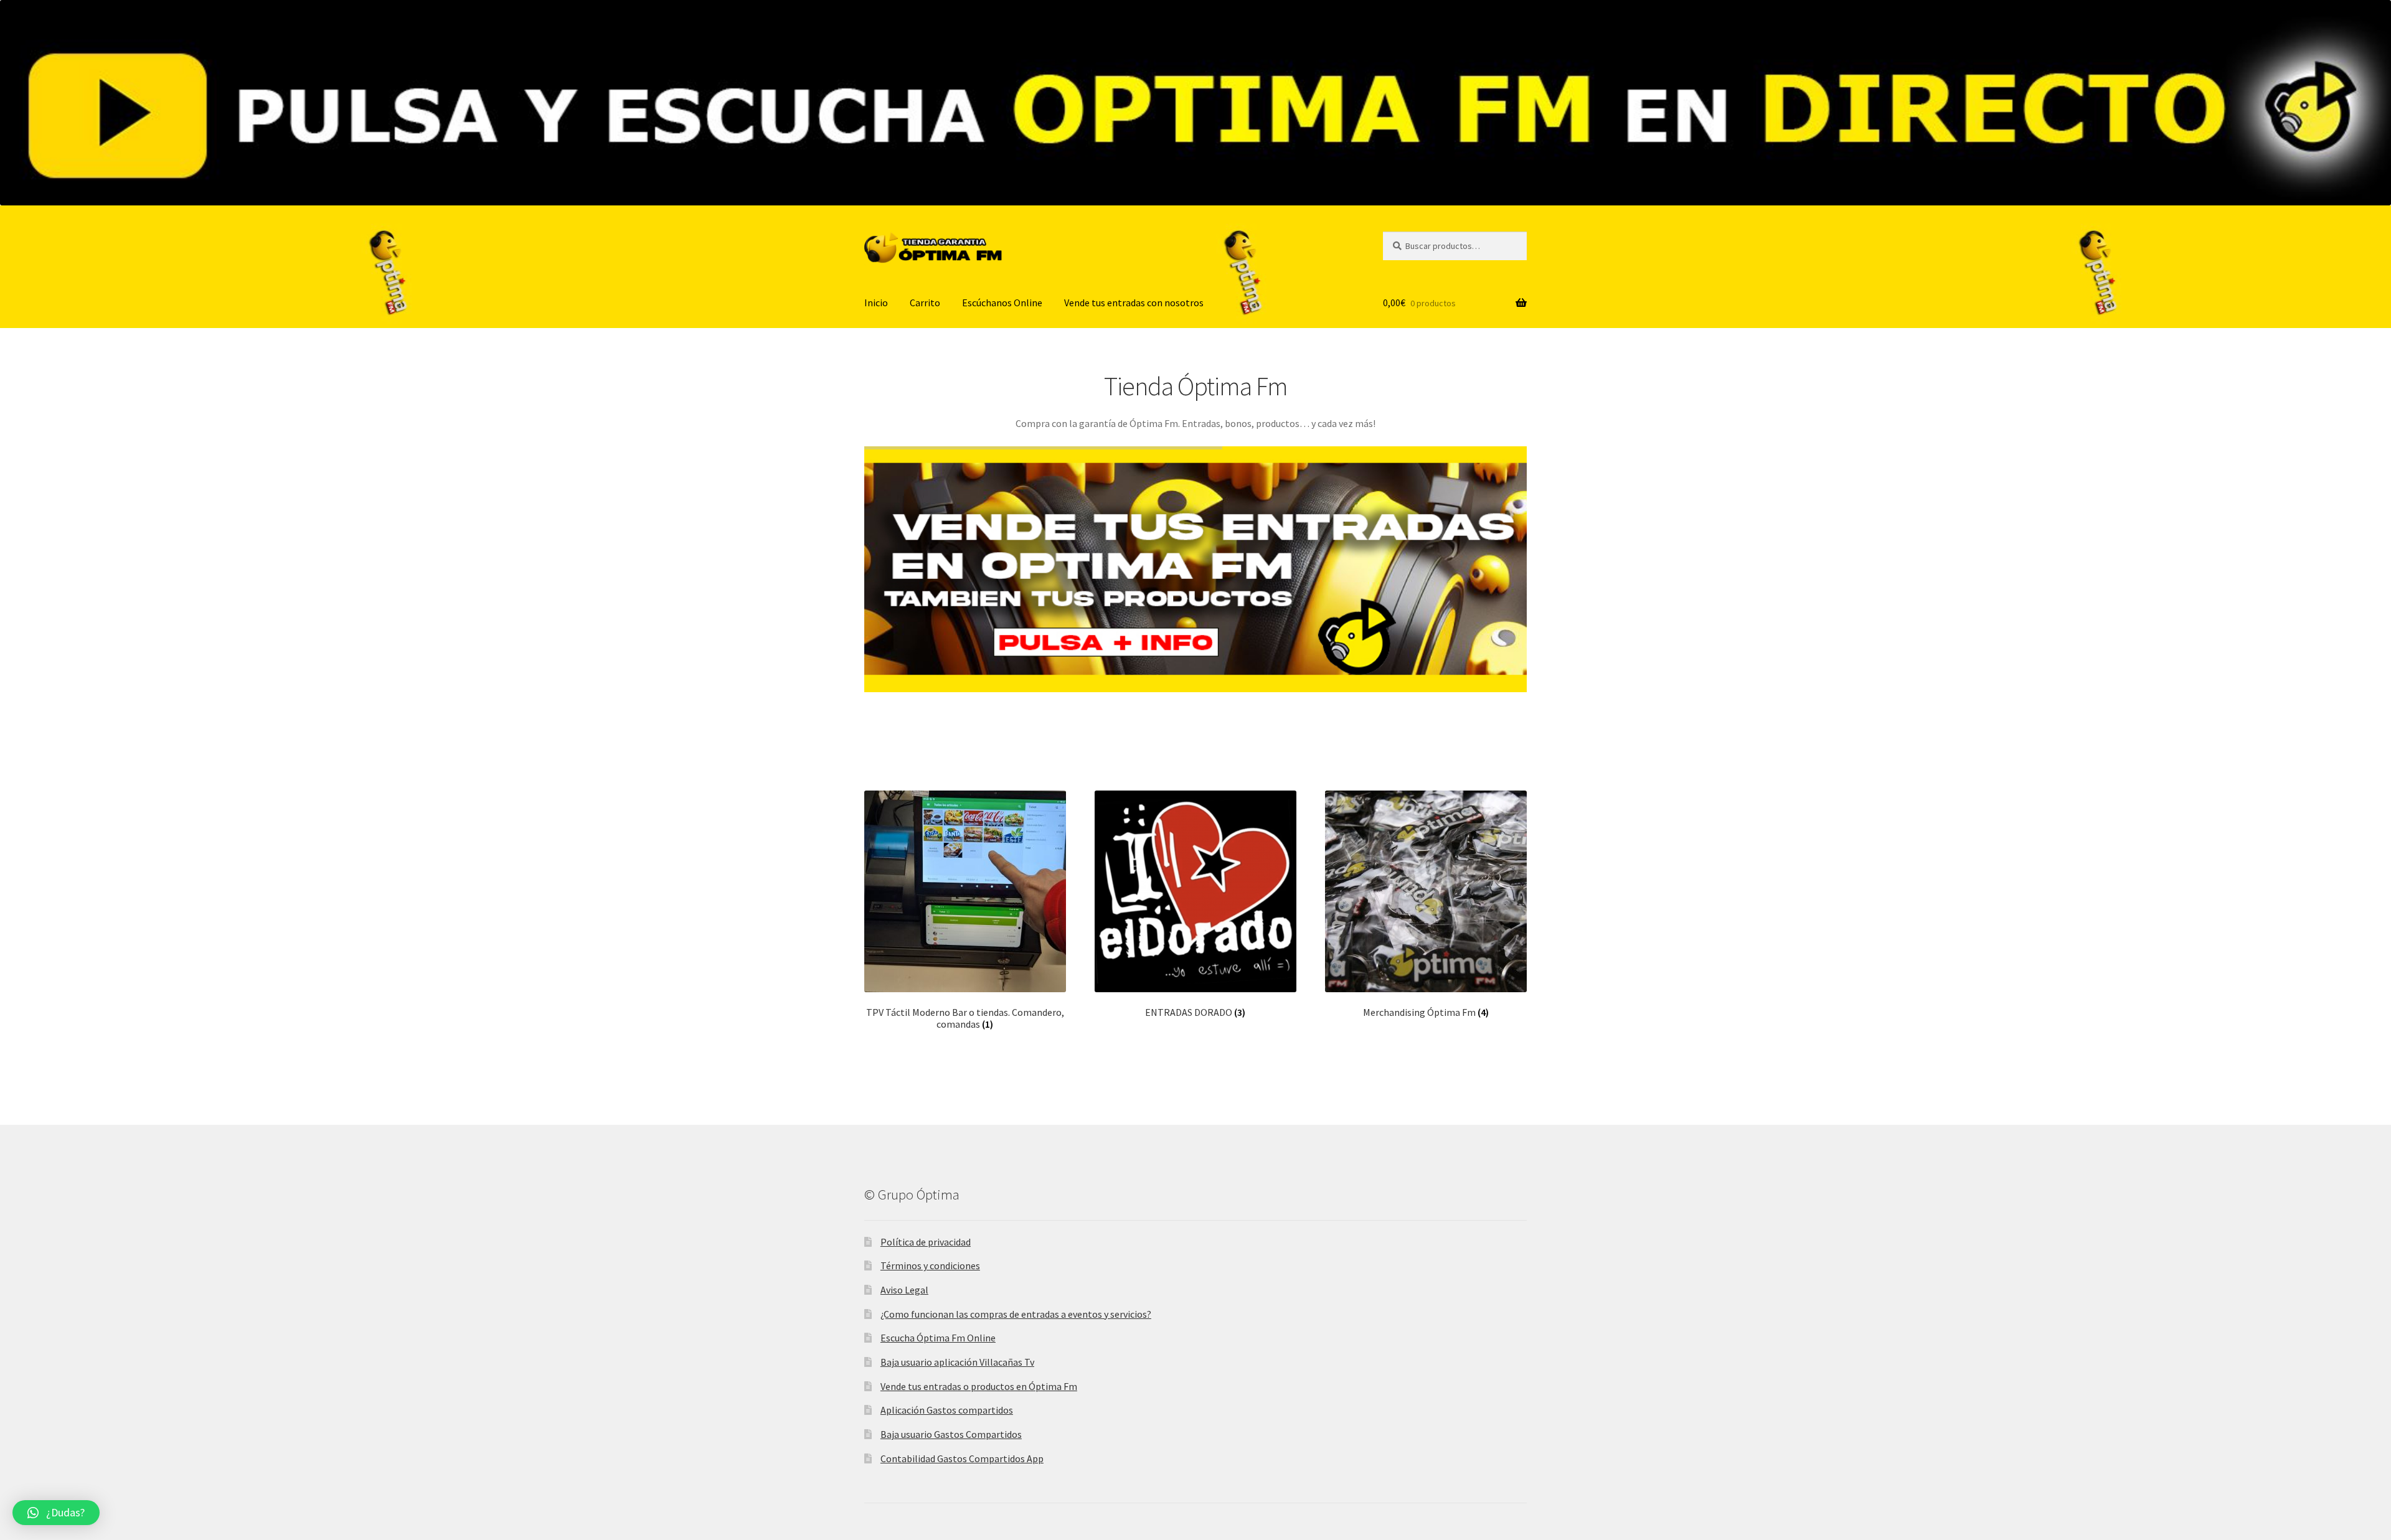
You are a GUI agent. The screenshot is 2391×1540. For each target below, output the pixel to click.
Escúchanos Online (1002, 303)
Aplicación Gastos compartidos (947, 1410)
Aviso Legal (904, 1290)
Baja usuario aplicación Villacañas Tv (957, 1362)
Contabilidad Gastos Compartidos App (962, 1458)
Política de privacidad (926, 1242)
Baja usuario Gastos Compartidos (951, 1434)
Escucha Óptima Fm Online (938, 1338)
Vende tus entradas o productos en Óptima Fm (979, 1386)
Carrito (925, 303)
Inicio (876, 303)
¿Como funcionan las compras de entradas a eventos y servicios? (1016, 1314)
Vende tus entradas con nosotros (1134, 303)
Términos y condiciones (930, 1265)
